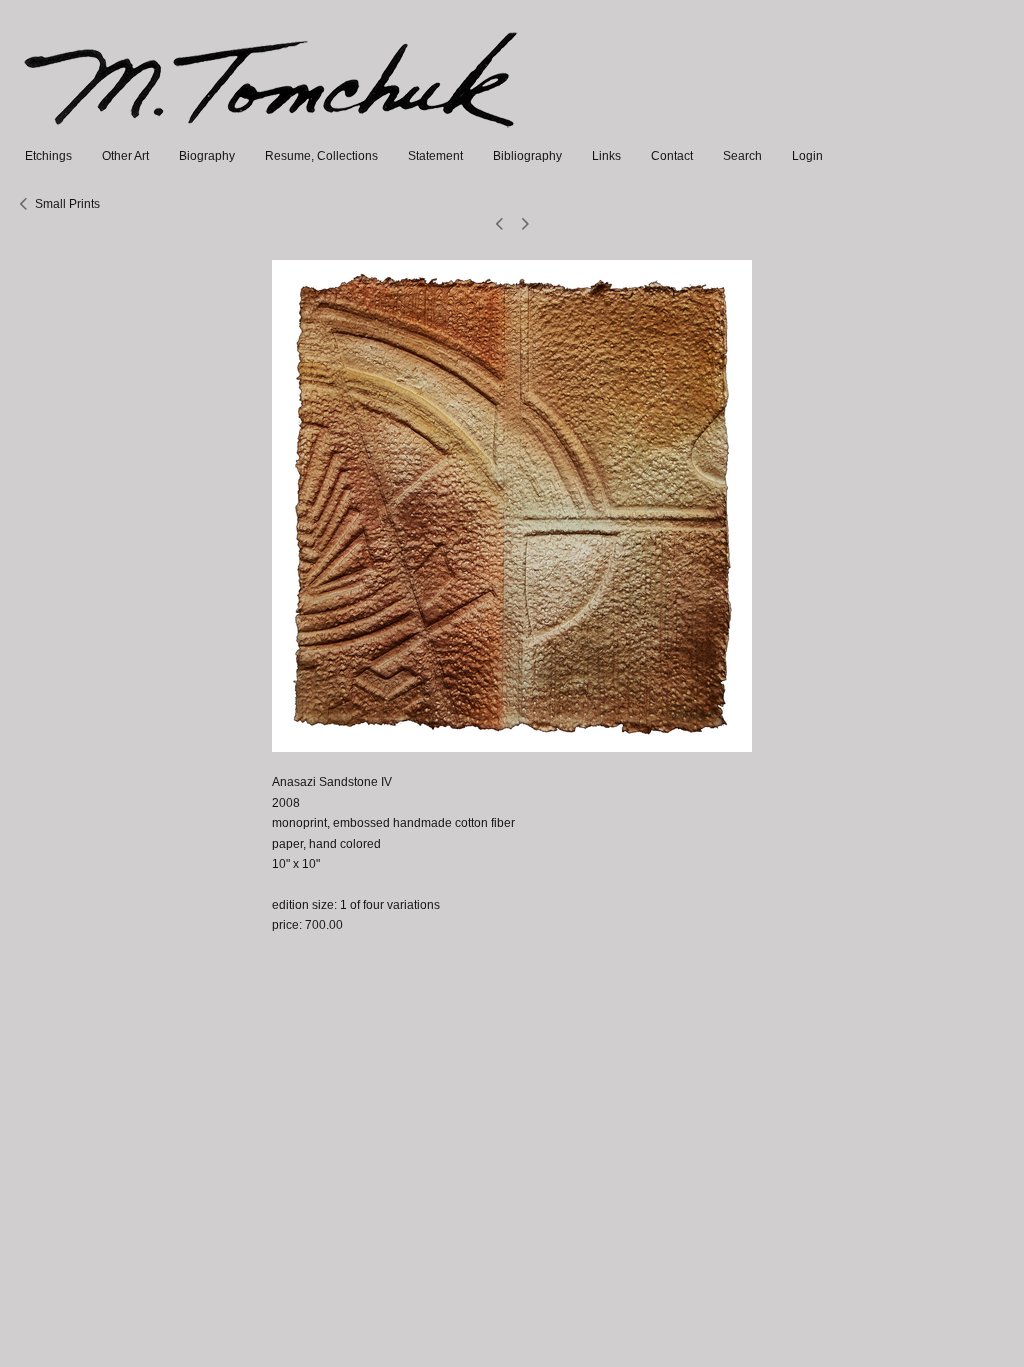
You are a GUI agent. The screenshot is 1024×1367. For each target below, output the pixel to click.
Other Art (125, 156)
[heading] (272, 136)
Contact (672, 156)
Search (742, 156)
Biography (207, 156)
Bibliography (527, 156)
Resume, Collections (321, 156)
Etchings (48, 156)
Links (606, 156)
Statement (435, 156)
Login (807, 156)
